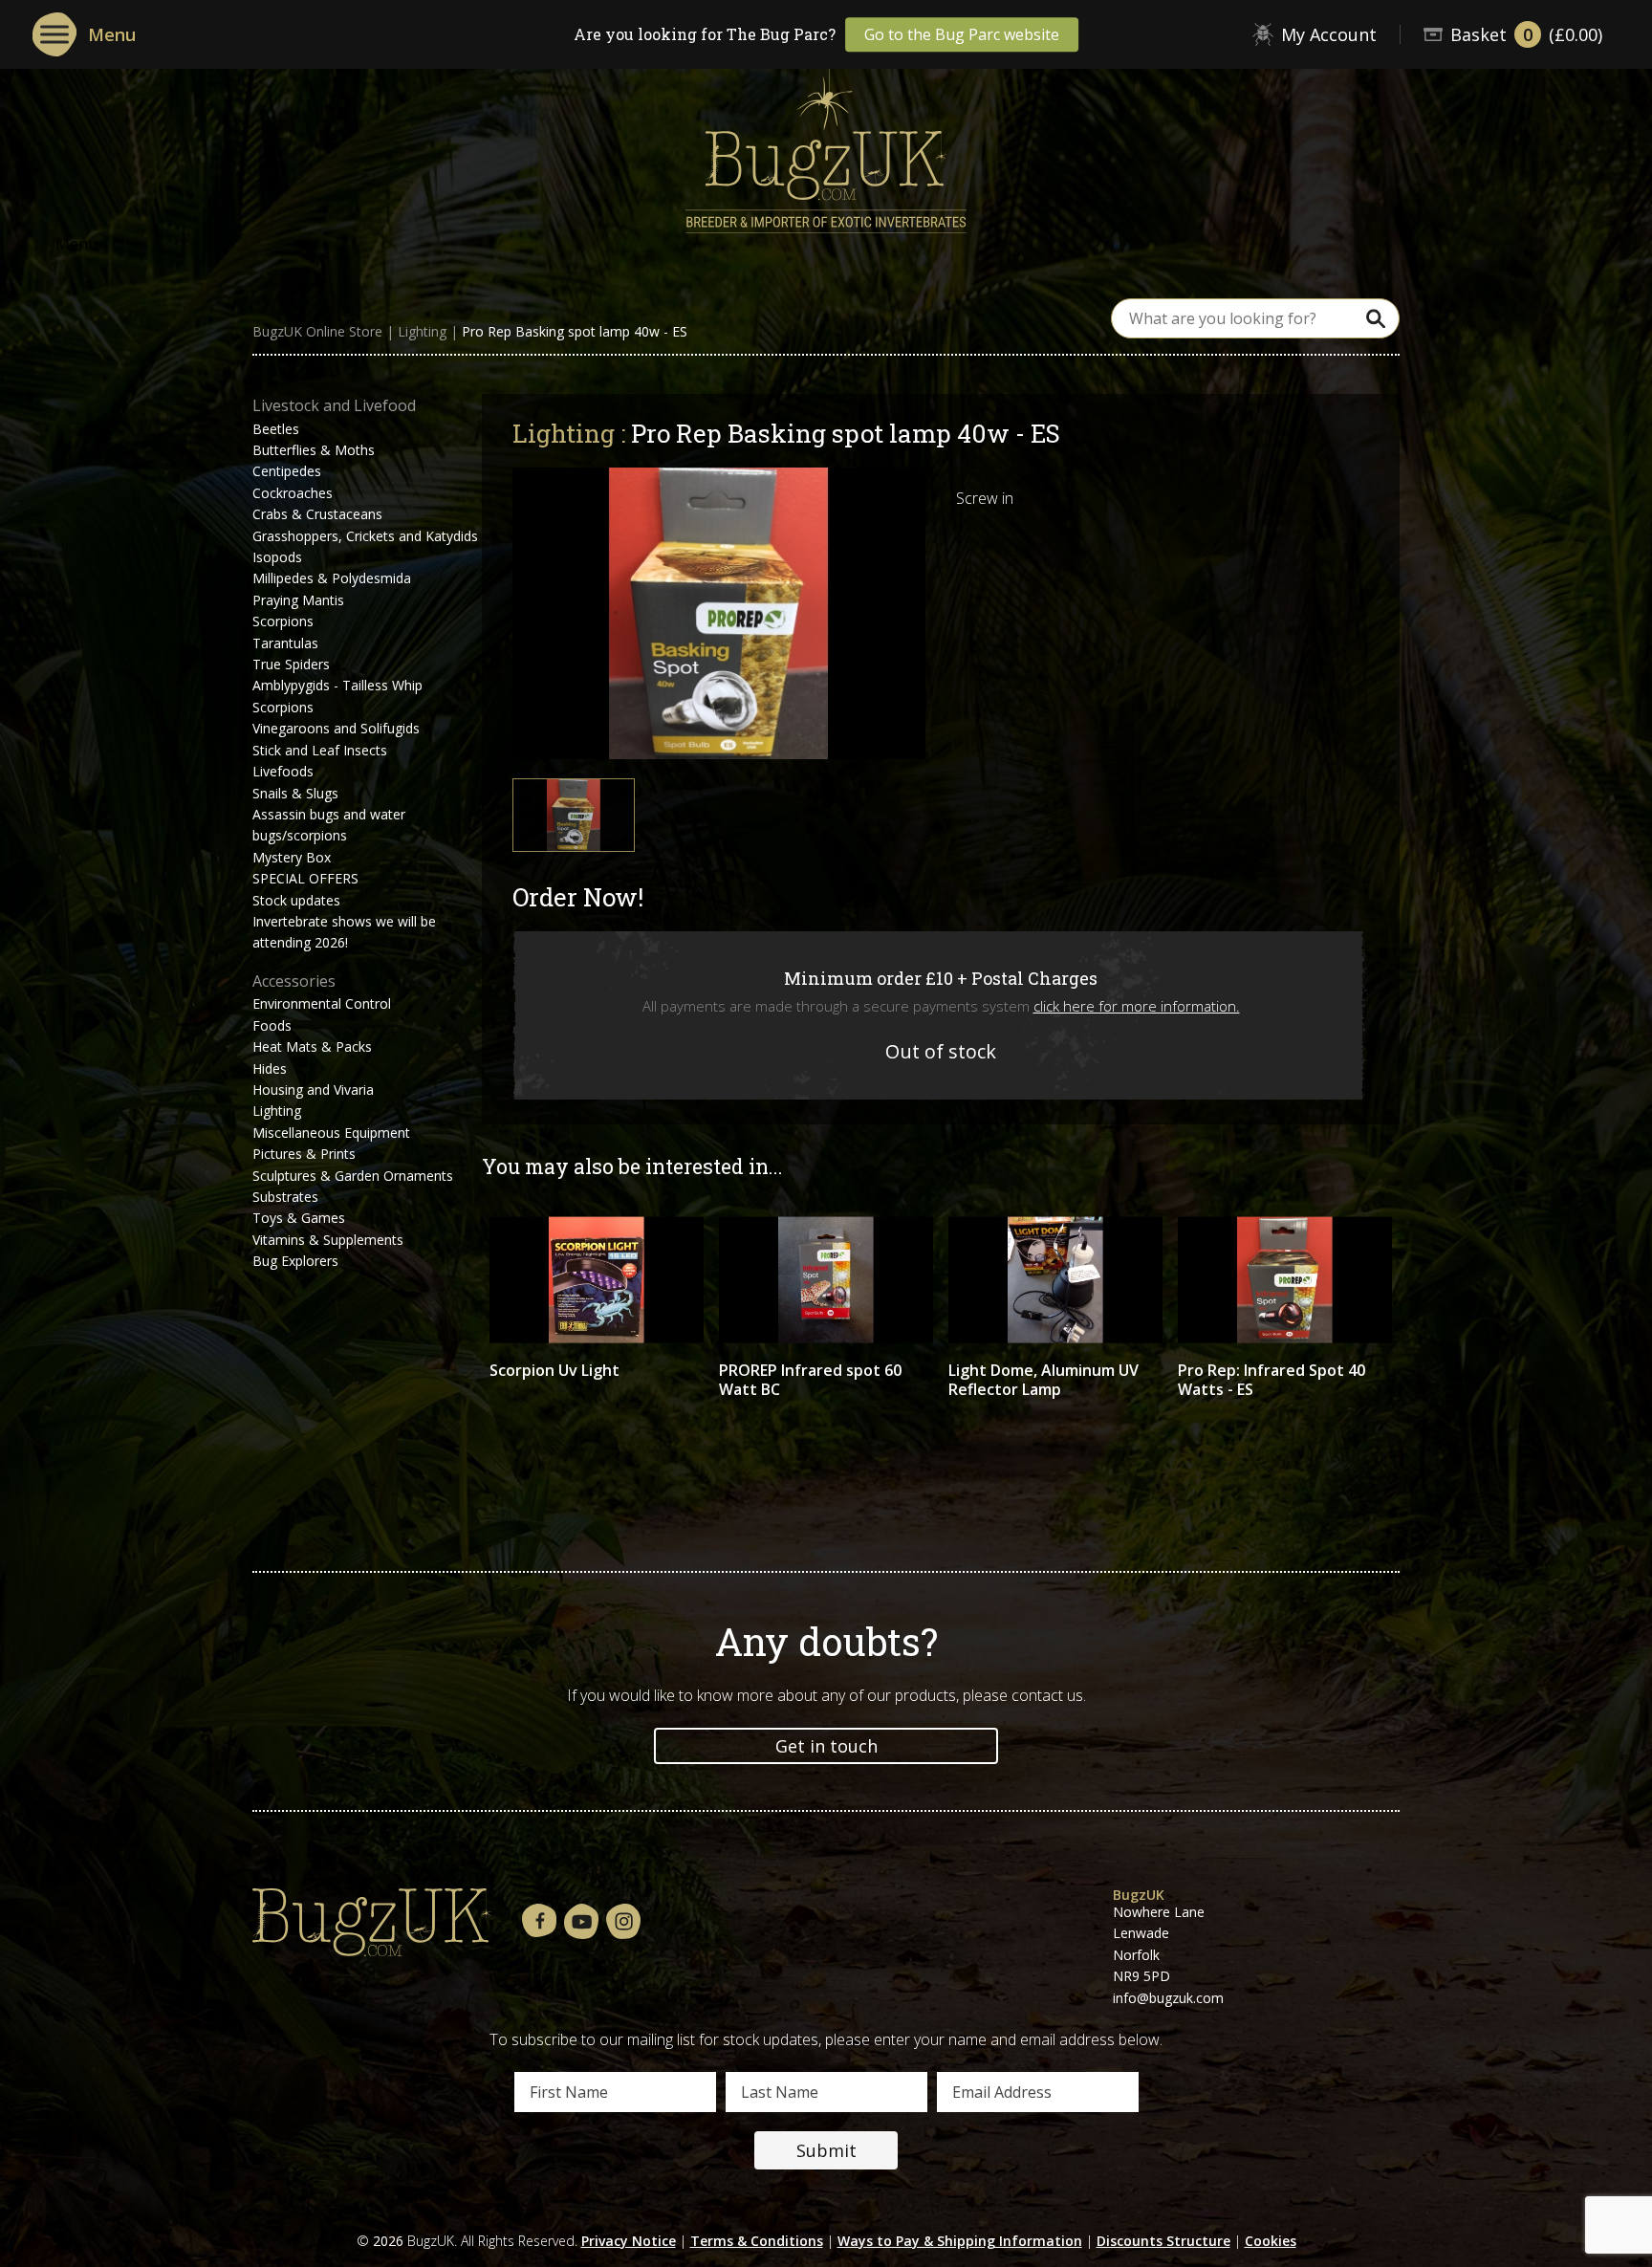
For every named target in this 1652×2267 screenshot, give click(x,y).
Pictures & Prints (304, 1154)
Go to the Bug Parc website (962, 34)
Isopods (277, 557)
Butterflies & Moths (314, 450)
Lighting (422, 332)
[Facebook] (539, 1921)
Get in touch (826, 1746)
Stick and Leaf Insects (320, 750)
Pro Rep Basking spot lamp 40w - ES (575, 332)
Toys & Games (299, 1218)
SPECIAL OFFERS (305, 878)
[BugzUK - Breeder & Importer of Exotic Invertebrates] (826, 144)
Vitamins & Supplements (328, 1240)
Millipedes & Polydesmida (332, 578)
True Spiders (291, 664)
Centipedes (287, 471)
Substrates (285, 1197)
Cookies (1271, 2241)
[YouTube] (581, 1922)
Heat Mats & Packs (312, 1046)
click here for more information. (1137, 1006)
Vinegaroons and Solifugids (336, 728)
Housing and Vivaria (313, 1090)
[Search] (1376, 318)
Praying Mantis (298, 600)
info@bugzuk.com (1168, 1998)
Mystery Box (292, 857)
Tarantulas (285, 643)
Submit (826, 2150)
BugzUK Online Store (317, 332)
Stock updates (296, 900)
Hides (270, 1068)
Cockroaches (293, 493)
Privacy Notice (629, 2241)
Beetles (276, 429)
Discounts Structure (1163, 2241)
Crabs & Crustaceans (317, 514)
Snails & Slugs (295, 793)
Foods (272, 1025)
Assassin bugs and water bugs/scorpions (329, 825)
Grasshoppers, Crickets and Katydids (365, 536)
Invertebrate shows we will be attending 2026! (344, 932)
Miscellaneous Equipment (331, 1133)
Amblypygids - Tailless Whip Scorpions (337, 696)
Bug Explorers (295, 1261)
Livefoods (283, 771)
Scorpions (283, 621)
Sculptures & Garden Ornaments (353, 1176)
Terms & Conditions (757, 2241)
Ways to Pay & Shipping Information (960, 2241)
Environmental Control (322, 1003)
